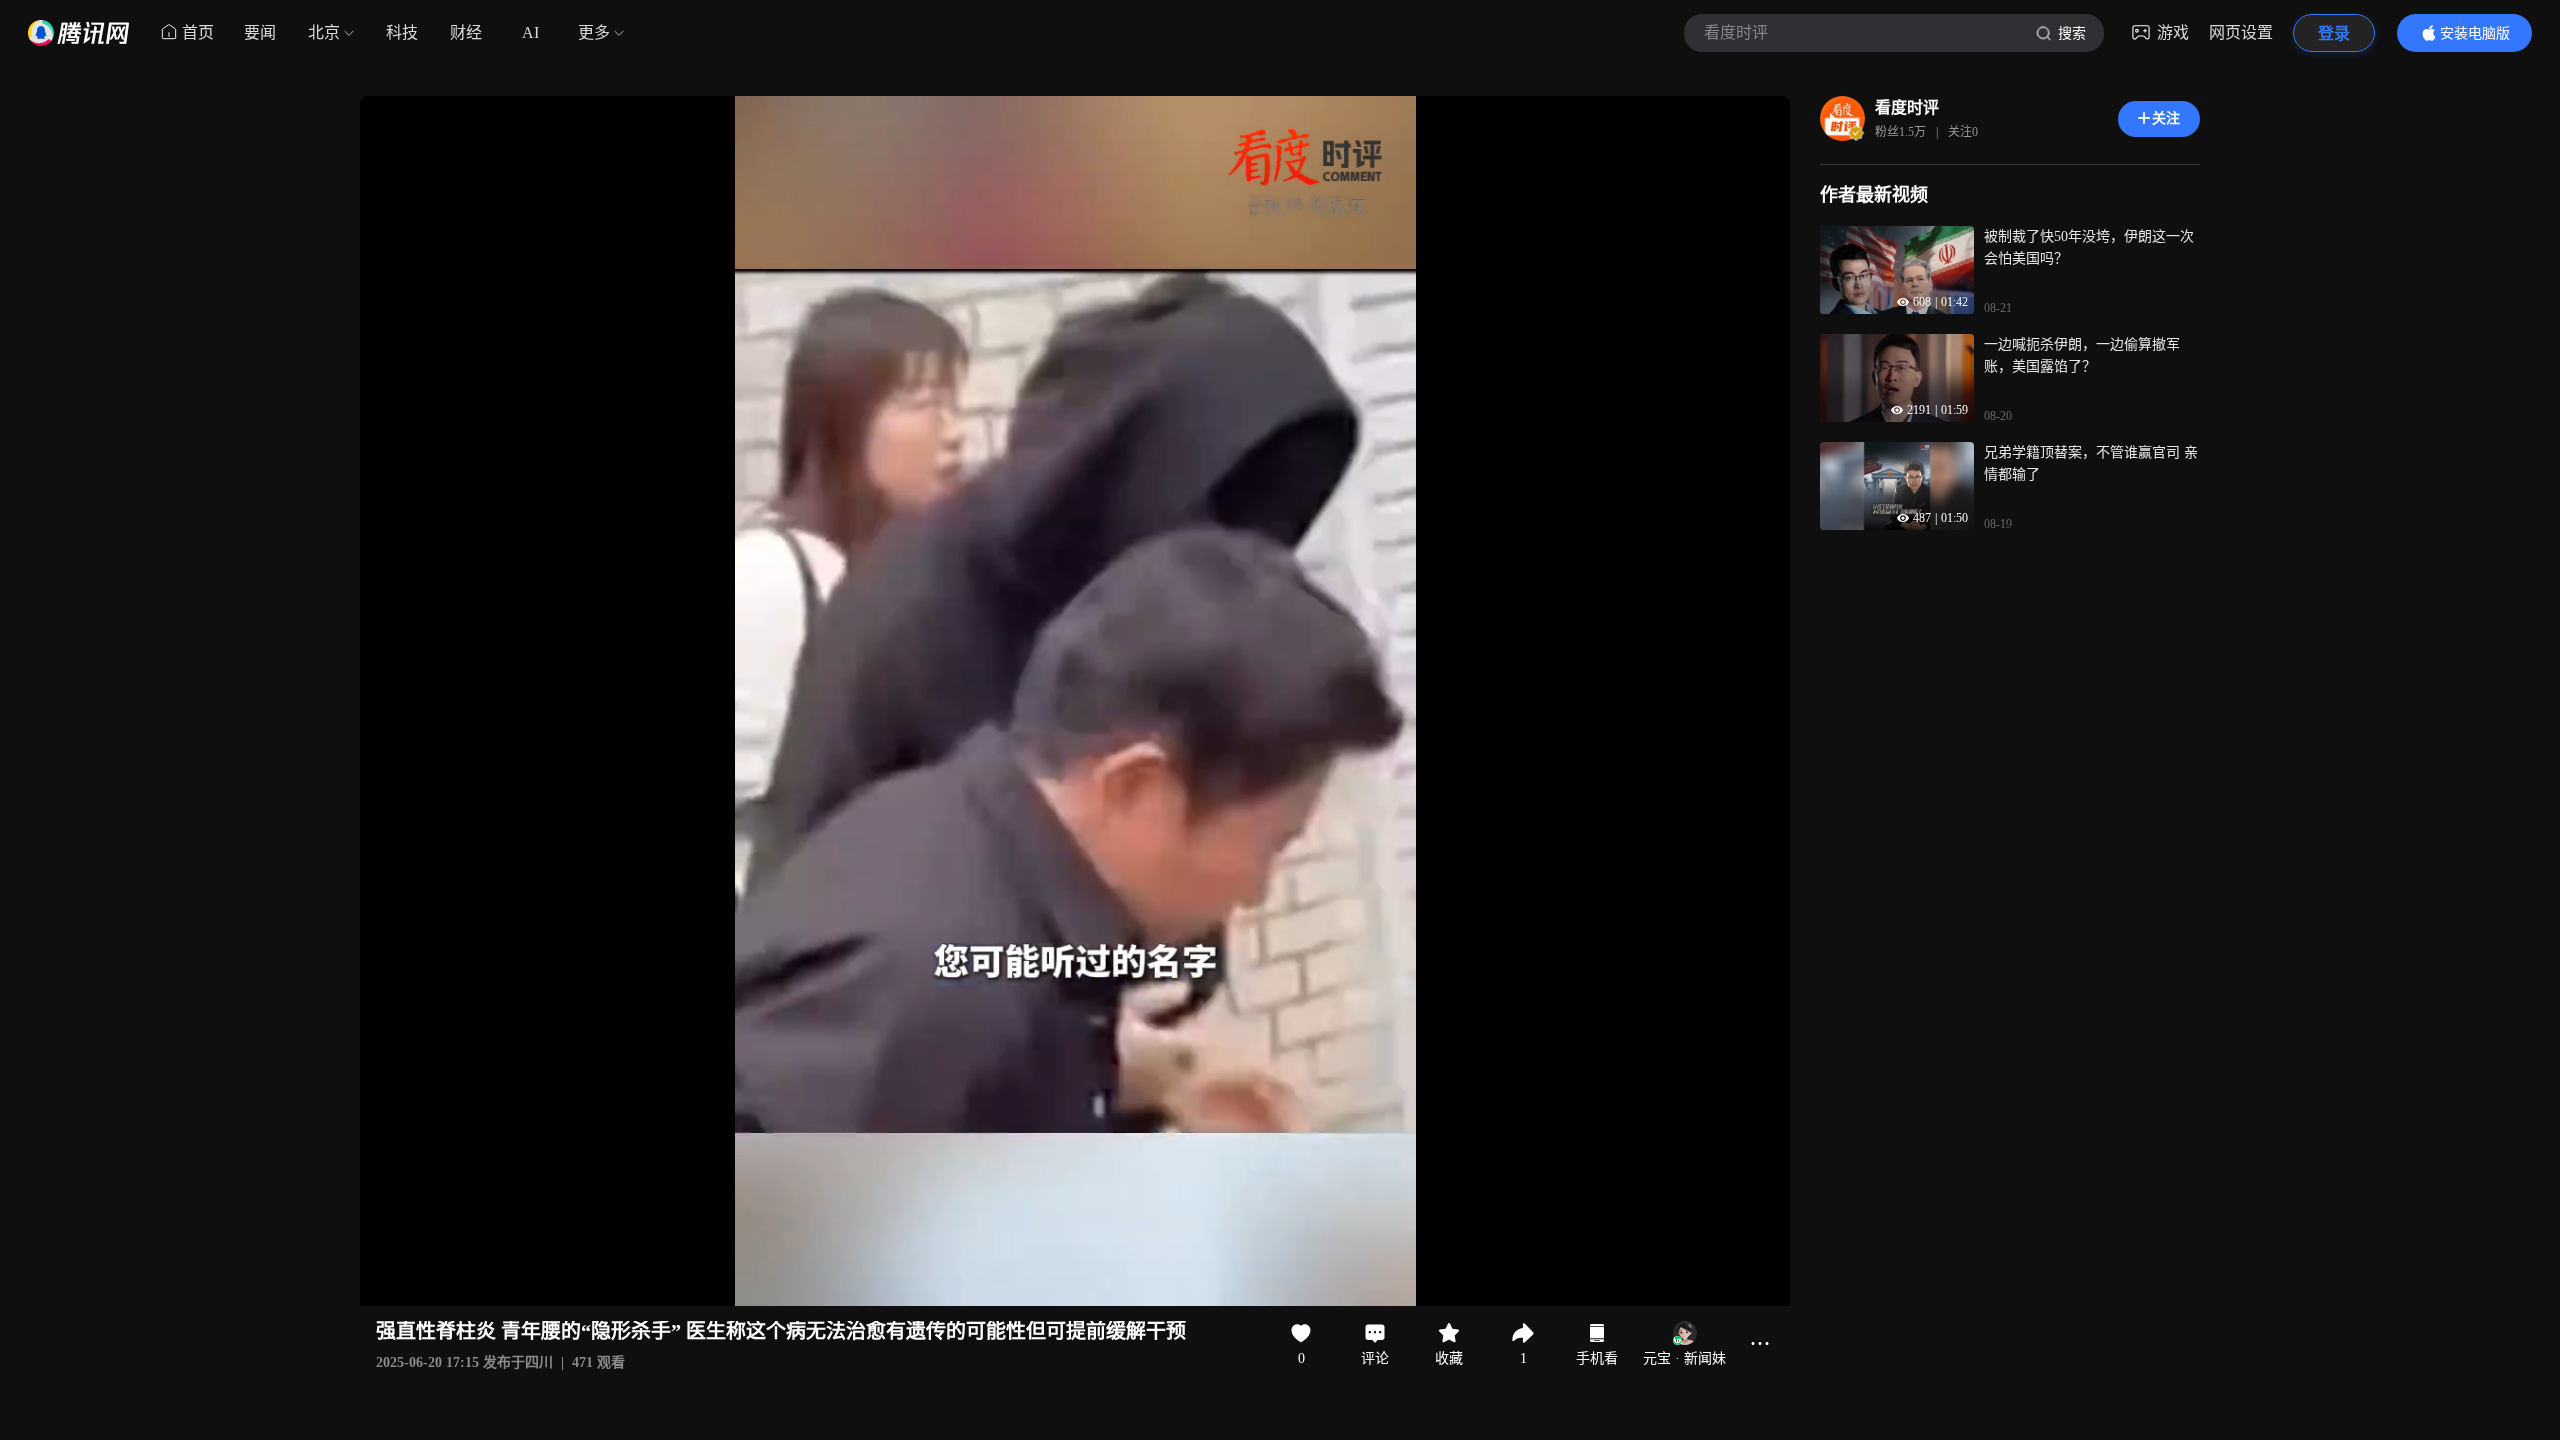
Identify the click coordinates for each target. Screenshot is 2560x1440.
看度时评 (1907, 107)
